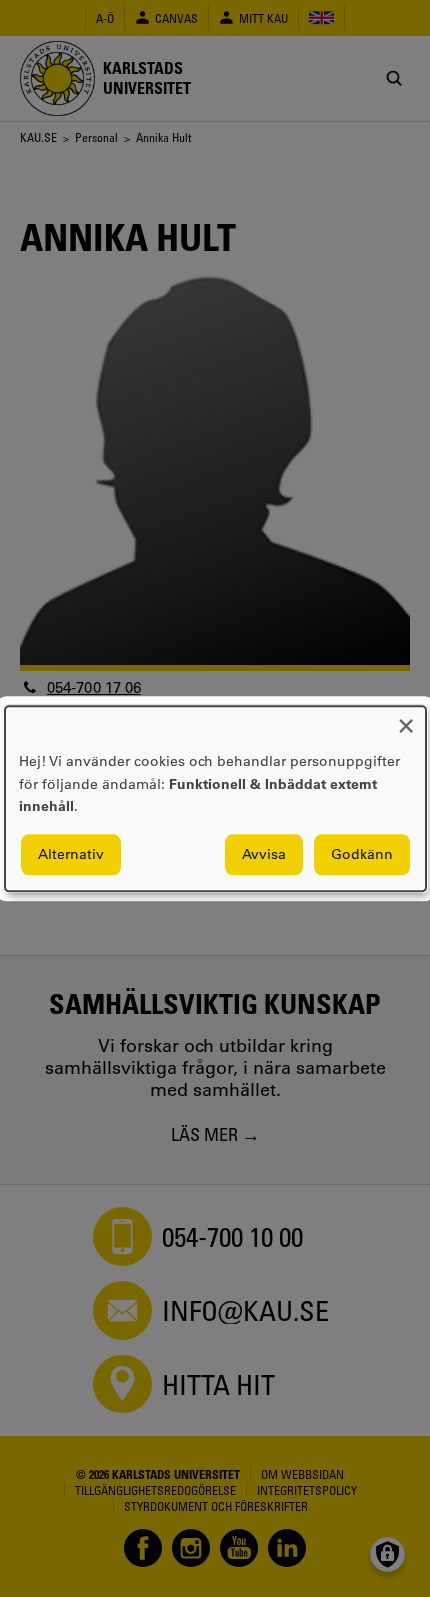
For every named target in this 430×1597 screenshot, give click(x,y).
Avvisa (264, 854)
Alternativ (71, 854)
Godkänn (362, 854)
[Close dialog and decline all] (406, 718)
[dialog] (215, 798)
